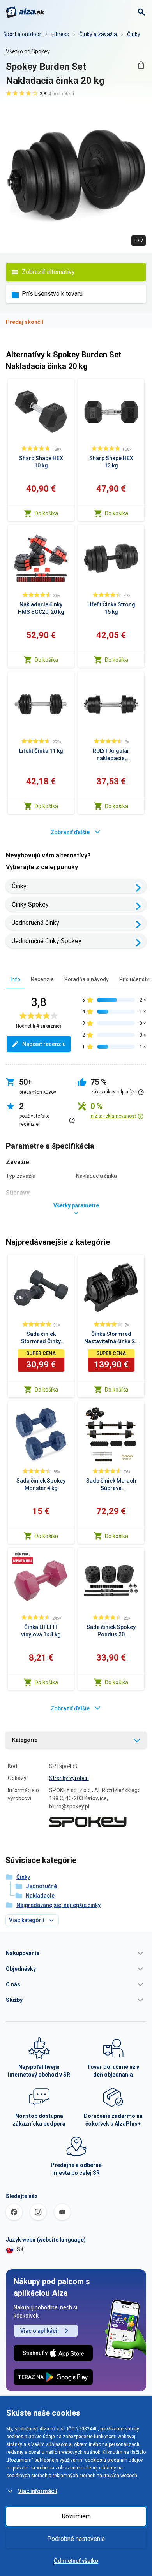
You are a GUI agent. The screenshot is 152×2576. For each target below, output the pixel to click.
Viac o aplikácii (40, 2331)
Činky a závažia (98, 34)
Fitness (60, 34)
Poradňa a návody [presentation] (87, 979)
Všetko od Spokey (28, 51)
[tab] (15, 979)
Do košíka (46, 513)
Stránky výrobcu (69, 1778)
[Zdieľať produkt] (141, 65)
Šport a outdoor (22, 34)
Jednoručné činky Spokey (47, 941)
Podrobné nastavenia (76, 2539)
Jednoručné (41, 1886)
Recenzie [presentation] (42, 979)
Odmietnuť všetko (76, 2561)
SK (20, 2249)
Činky (134, 34)
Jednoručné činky (35, 923)
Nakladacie (40, 1896)
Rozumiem (76, 2516)
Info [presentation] (15, 979)
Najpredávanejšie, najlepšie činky (58, 1905)
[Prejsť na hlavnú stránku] (25, 12)
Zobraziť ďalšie (70, 832)
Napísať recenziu (44, 1044)
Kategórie (25, 1740)
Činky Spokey (30, 904)
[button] (76, 1953)
